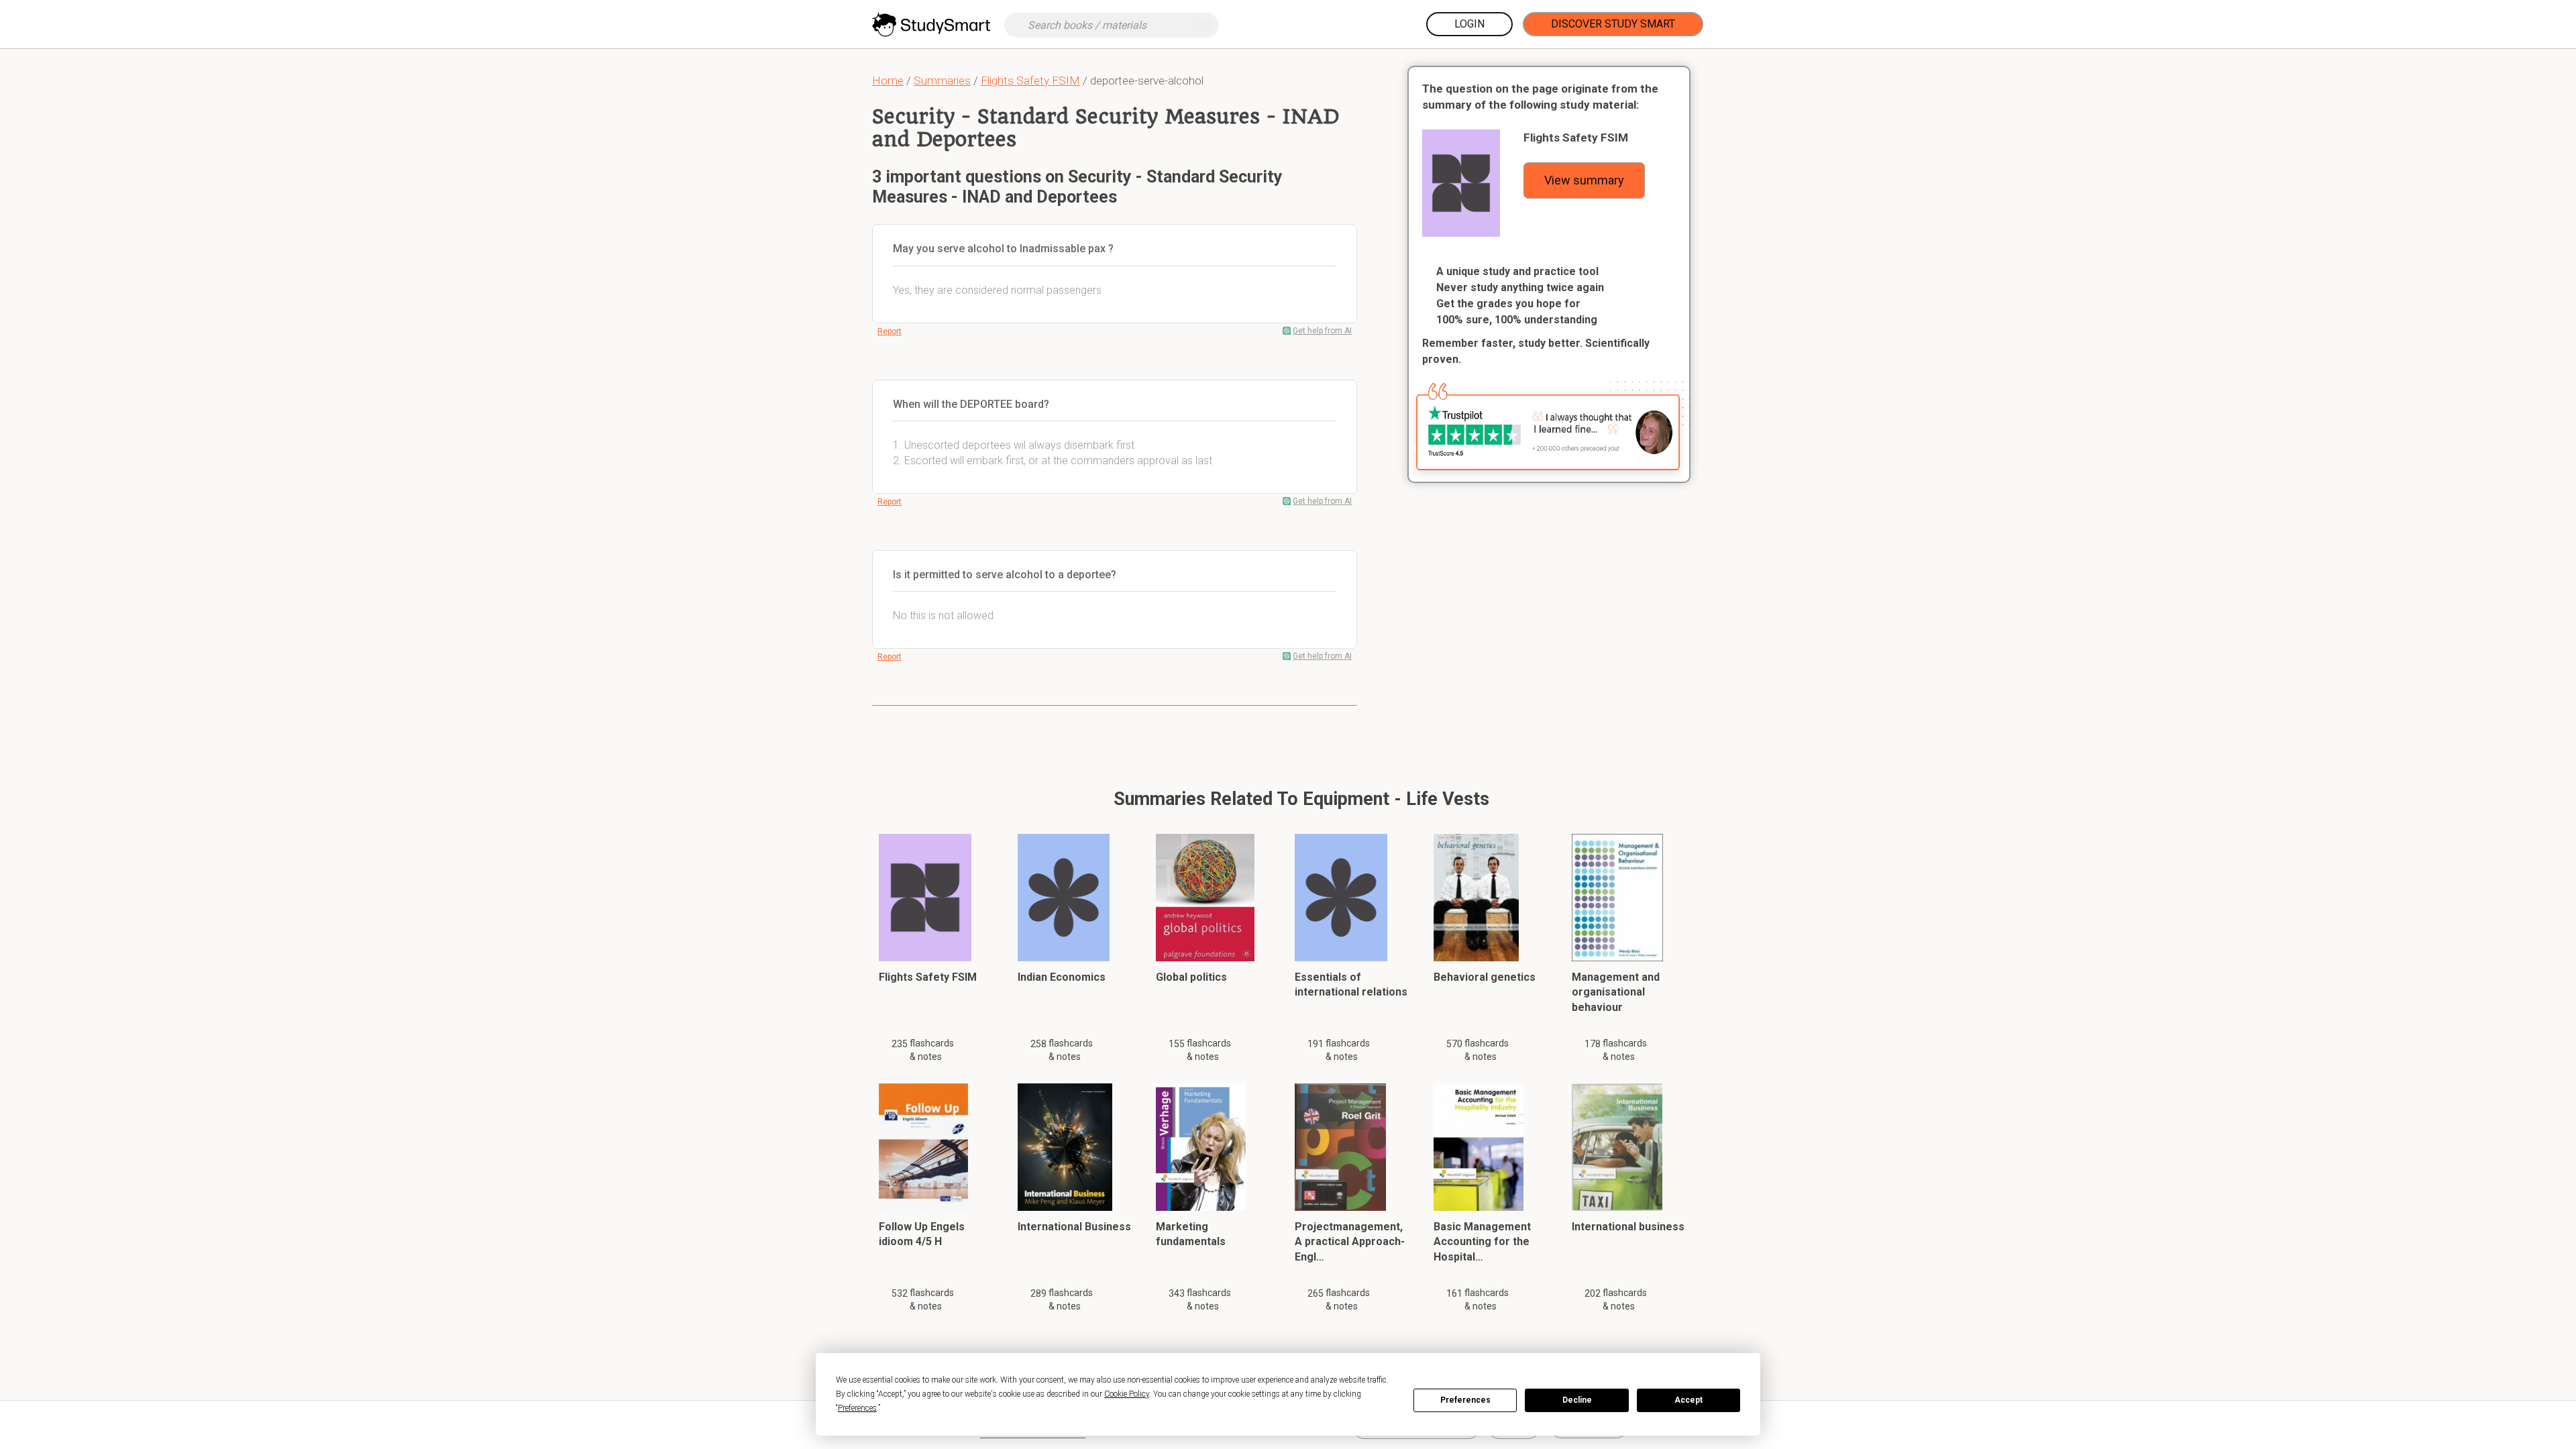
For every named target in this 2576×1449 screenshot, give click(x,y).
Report (890, 331)
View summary (1584, 180)
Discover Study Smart (1613, 24)
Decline (1577, 1400)
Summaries (942, 80)
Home (888, 80)
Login (1469, 24)
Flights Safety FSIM (1030, 80)
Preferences (1465, 1400)
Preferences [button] (857, 1408)
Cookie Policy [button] (1127, 1394)
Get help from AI (1322, 331)
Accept (1688, 1400)
